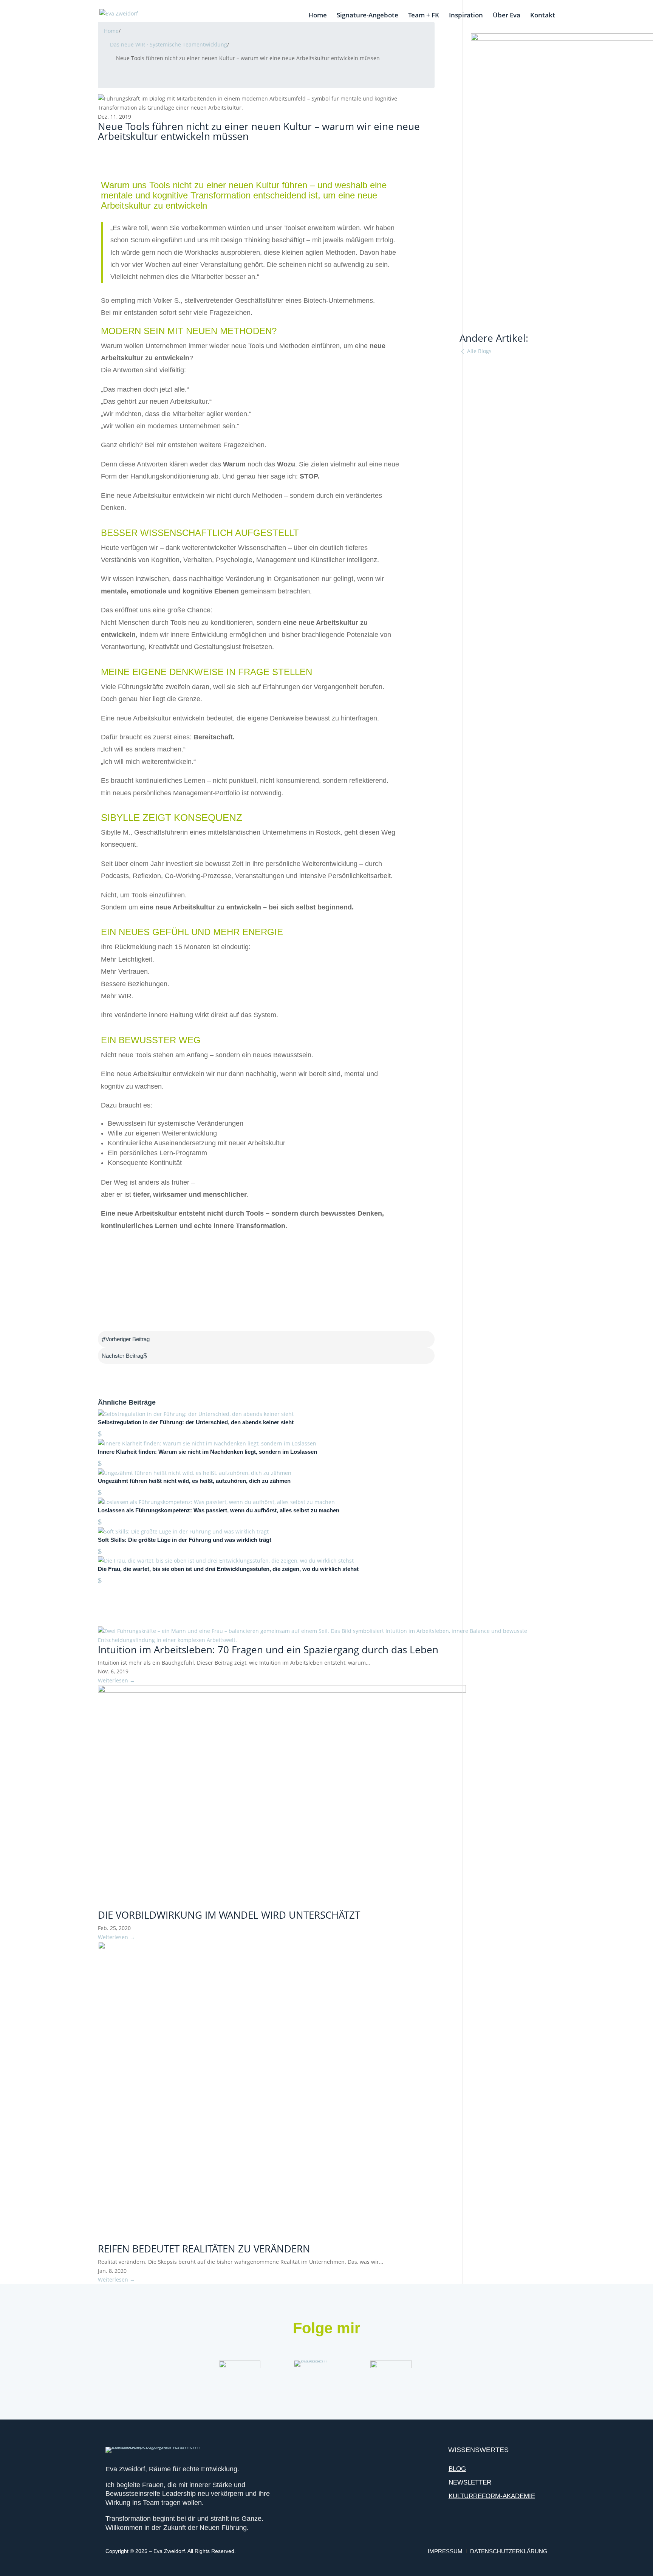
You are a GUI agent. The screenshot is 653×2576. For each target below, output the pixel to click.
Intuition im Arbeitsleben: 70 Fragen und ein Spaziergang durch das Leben (268, 1650)
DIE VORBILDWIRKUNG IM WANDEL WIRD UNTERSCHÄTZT (229, 1915)
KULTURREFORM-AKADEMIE (492, 2496)
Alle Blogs (479, 351)
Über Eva (507, 16)
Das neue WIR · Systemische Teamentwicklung (169, 44)
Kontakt (543, 16)
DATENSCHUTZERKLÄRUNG (509, 2551)
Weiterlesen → (116, 1680)
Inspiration (466, 16)
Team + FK (424, 16)
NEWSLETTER (470, 2482)
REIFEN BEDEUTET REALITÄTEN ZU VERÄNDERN (204, 2249)
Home (318, 16)
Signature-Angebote (368, 16)
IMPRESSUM (446, 2551)
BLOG (457, 2469)
